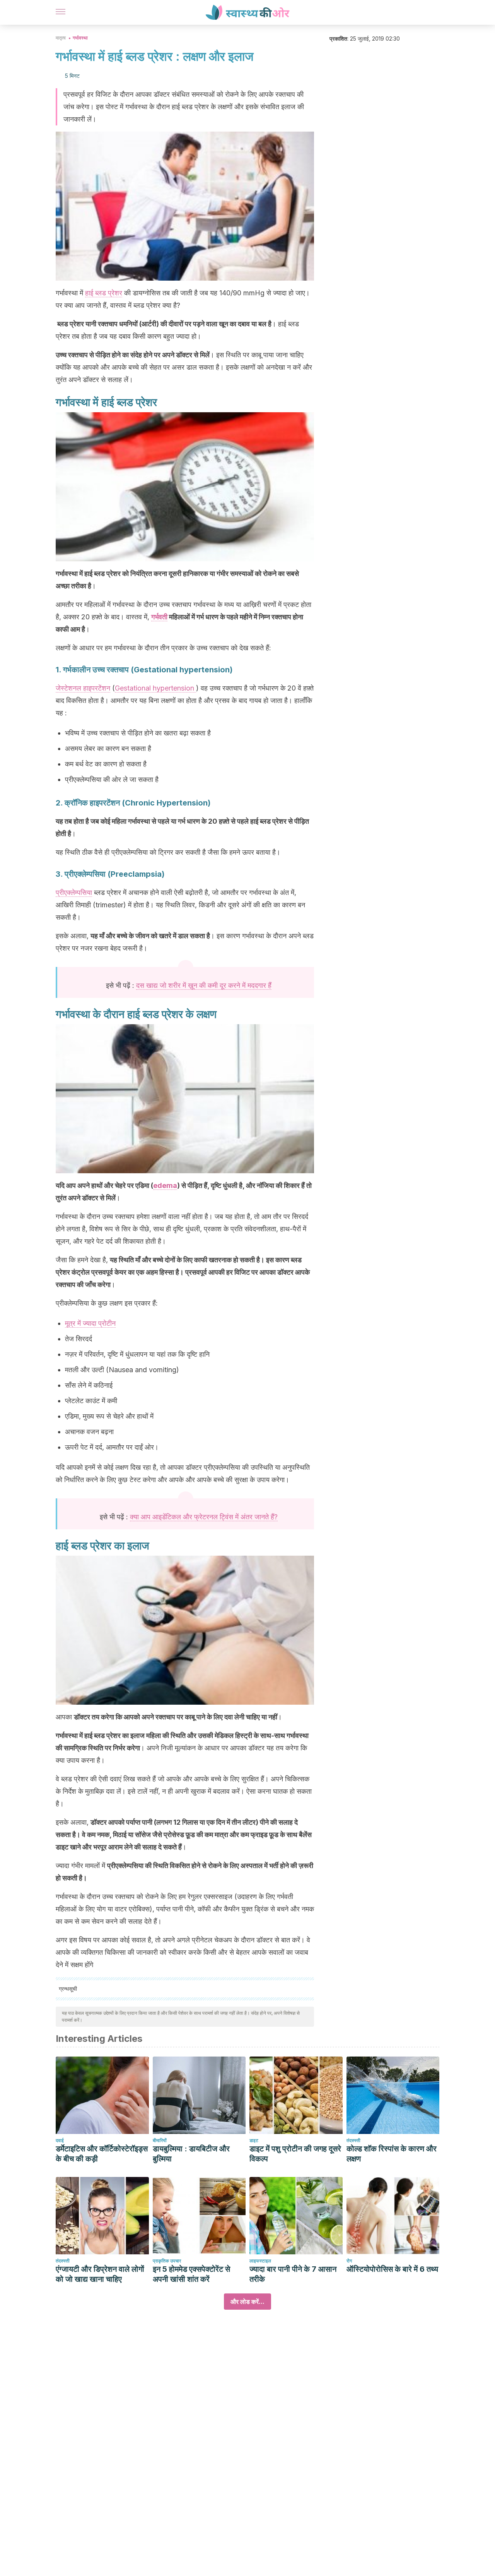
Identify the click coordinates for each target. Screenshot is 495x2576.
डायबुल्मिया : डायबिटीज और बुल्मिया (191, 2154)
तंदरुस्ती (353, 2140)
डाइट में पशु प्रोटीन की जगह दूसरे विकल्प (295, 2154)
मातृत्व (61, 38)
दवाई (60, 2140)
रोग (349, 2261)
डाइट (254, 2140)
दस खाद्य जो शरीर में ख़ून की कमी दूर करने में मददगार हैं (204, 985)
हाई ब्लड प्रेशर (104, 293)
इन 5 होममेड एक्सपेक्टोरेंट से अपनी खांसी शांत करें (191, 2274)
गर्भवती (159, 617)
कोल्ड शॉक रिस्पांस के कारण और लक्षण (392, 2154)
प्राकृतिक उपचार (167, 2261)
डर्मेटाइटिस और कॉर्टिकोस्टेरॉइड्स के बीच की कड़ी (102, 2154)
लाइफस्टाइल (260, 2261)
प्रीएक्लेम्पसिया (74, 892)
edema (165, 1185)
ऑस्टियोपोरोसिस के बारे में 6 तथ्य (392, 2269)
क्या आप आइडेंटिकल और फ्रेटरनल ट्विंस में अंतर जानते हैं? (204, 1517)
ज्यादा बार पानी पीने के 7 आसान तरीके (293, 2274)
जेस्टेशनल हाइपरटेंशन (83, 688)
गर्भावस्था (80, 38)
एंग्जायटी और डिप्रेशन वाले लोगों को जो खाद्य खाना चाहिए (100, 2274)
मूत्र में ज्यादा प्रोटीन (90, 1323)
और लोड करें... (247, 2302)
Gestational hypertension (155, 688)
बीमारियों (160, 2140)
